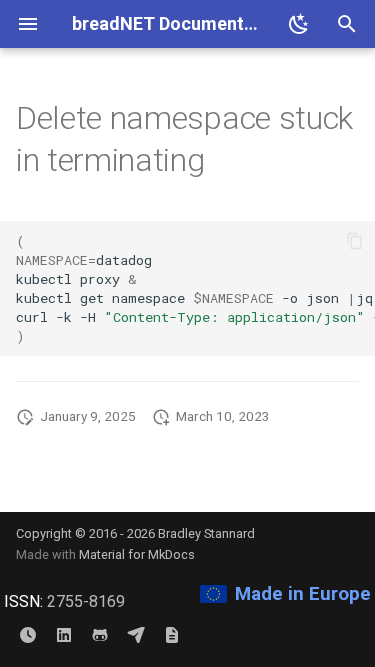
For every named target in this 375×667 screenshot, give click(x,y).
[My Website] (172, 635)
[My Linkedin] (64, 635)
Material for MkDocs (137, 554)
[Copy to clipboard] (355, 241)
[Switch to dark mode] (299, 24)
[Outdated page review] (28, 635)
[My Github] (100, 635)
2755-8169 (86, 601)
